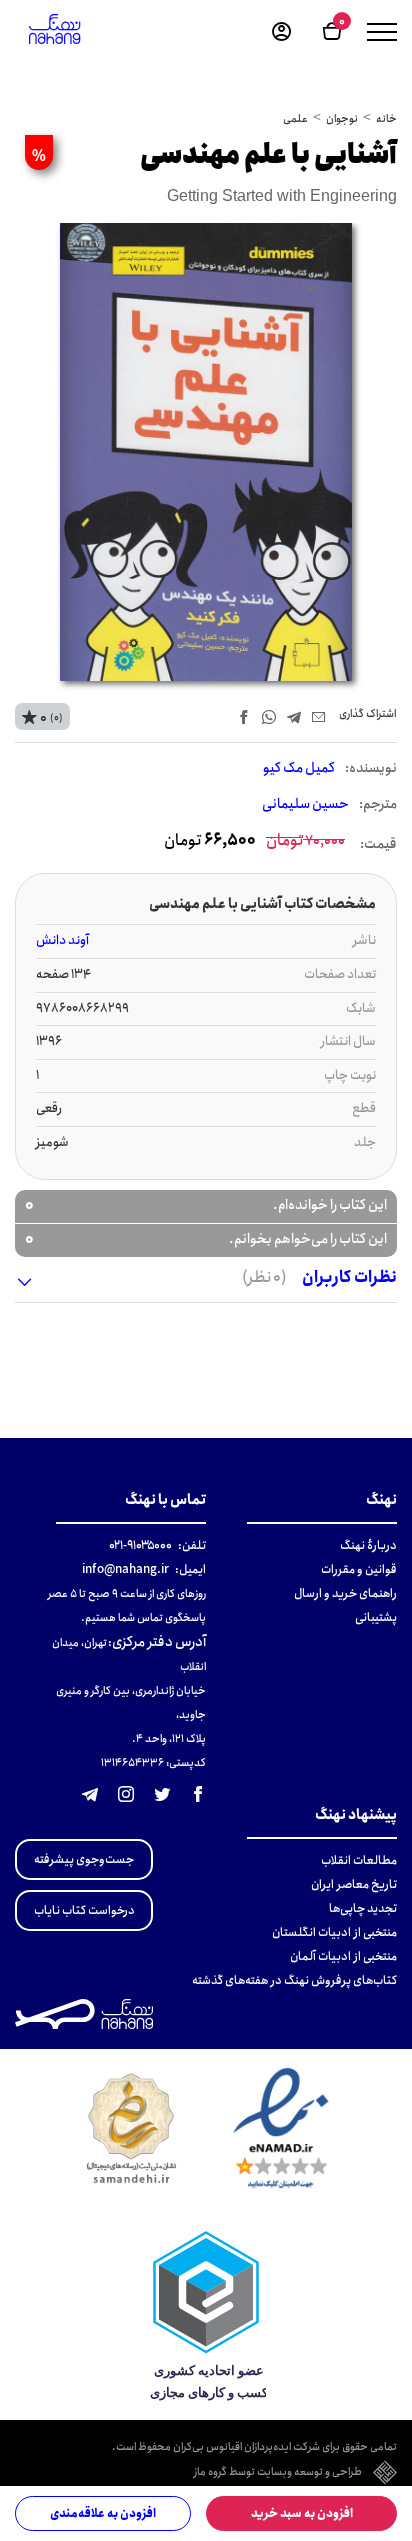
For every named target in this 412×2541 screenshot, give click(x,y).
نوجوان (342, 119)
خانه (386, 119)
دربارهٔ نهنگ (368, 1545)
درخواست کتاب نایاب (84, 1910)
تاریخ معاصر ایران (354, 1884)
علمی (295, 119)
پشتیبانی (376, 1617)
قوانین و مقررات (359, 1569)
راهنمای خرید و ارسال (345, 1593)
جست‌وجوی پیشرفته (84, 1859)
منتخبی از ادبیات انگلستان (334, 1932)
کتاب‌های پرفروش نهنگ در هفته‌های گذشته (294, 1980)
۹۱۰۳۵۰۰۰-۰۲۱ (140, 1545)
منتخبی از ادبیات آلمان (343, 1956)
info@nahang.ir (125, 1569)
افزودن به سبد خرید (302, 2513)
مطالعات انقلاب (359, 1860)
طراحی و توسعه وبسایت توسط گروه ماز (278, 2473)
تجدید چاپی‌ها (363, 1908)
